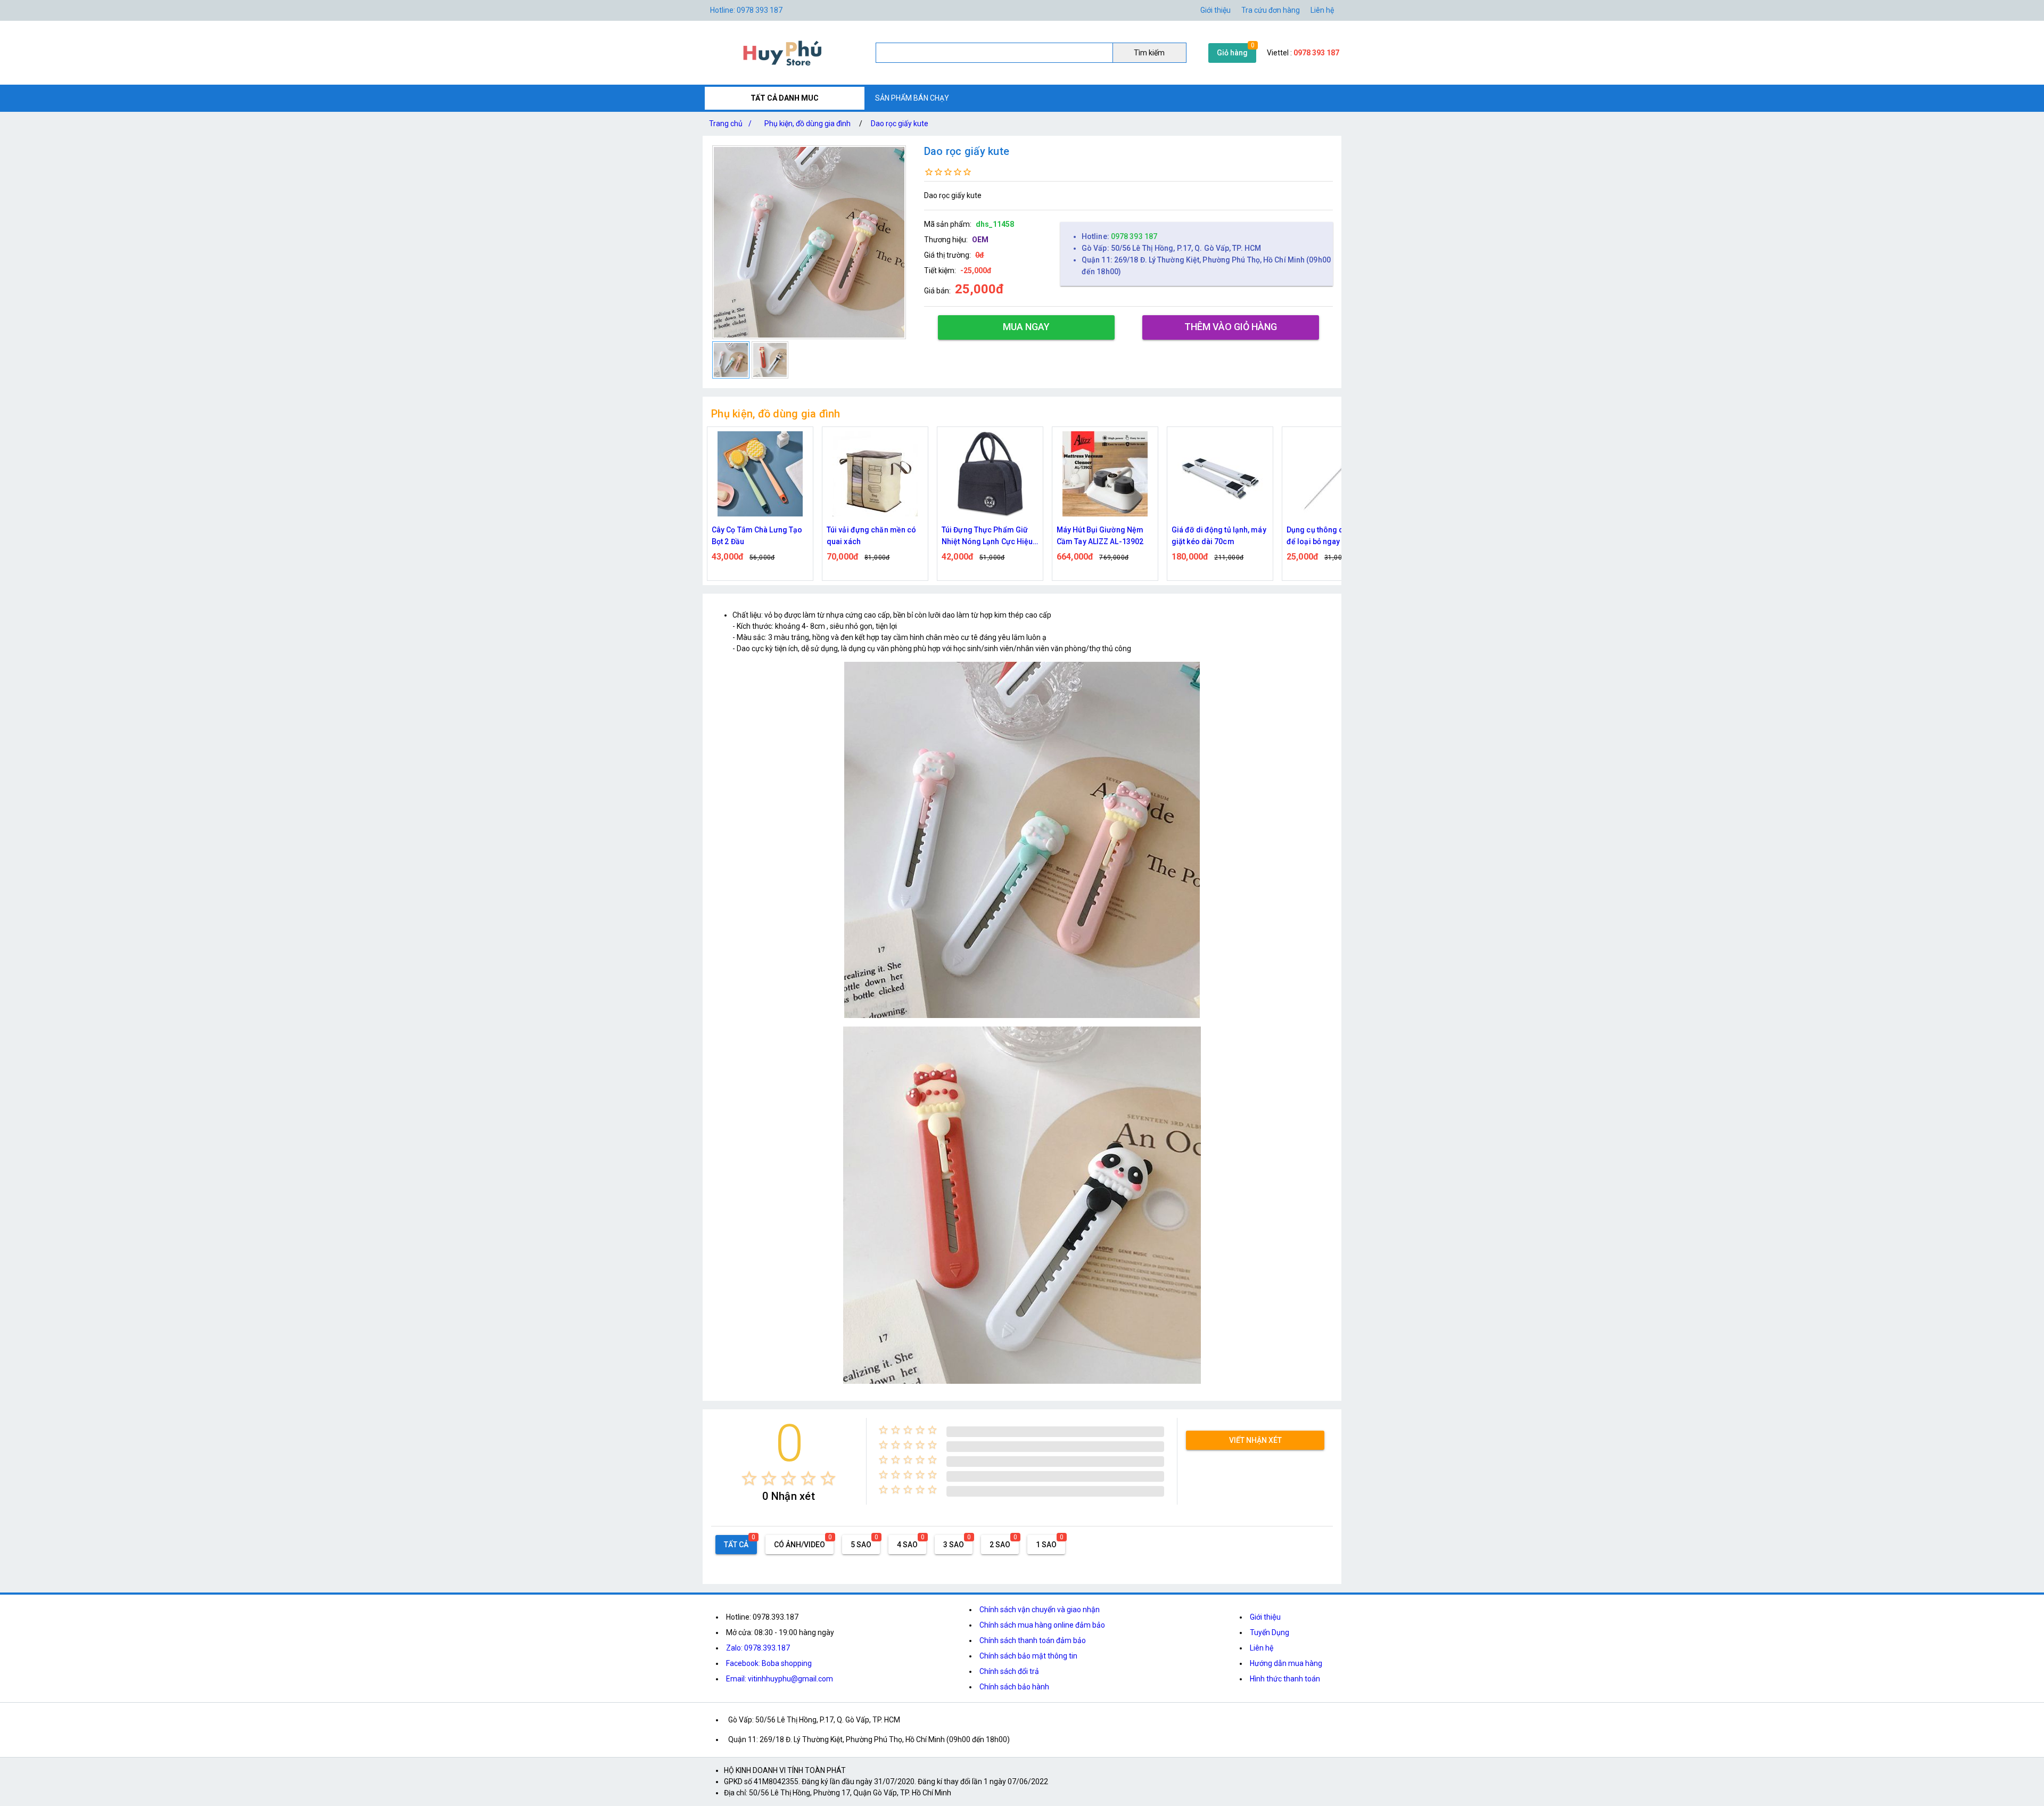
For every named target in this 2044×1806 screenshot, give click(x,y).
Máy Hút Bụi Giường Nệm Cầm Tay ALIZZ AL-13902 (985, 536)
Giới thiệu (1215, 10)
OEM (980, 240)
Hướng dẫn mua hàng (1286, 1663)
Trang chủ (730, 124)
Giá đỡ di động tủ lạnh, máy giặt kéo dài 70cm (1104, 536)
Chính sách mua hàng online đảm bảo (1042, 1625)
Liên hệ (1322, 10)
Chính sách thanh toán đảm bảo (1033, 1640)
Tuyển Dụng (1270, 1632)
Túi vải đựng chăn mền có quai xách (756, 536)
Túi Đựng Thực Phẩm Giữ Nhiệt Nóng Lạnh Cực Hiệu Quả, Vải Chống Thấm (872, 536)
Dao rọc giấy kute (900, 124)
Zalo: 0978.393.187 (758, 1648)
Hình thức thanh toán (1285, 1679)
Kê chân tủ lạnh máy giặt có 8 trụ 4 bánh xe (1334, 536)
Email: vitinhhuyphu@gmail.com (780, 1679)
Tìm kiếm (1149, 53)
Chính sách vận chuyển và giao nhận (1040, 1610)
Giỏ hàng (1232, 53)
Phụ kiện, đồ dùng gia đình (807, 124)
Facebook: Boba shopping (769, 1663)
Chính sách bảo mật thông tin (1028, 1656)
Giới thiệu (1265, 1617)
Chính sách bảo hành (1014, 1687)
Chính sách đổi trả (1009, 1671)
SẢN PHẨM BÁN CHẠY (912, 98)
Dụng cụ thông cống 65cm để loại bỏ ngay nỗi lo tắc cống (1217, 536)
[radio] (749, 1478)
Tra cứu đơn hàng (1271, 10)
